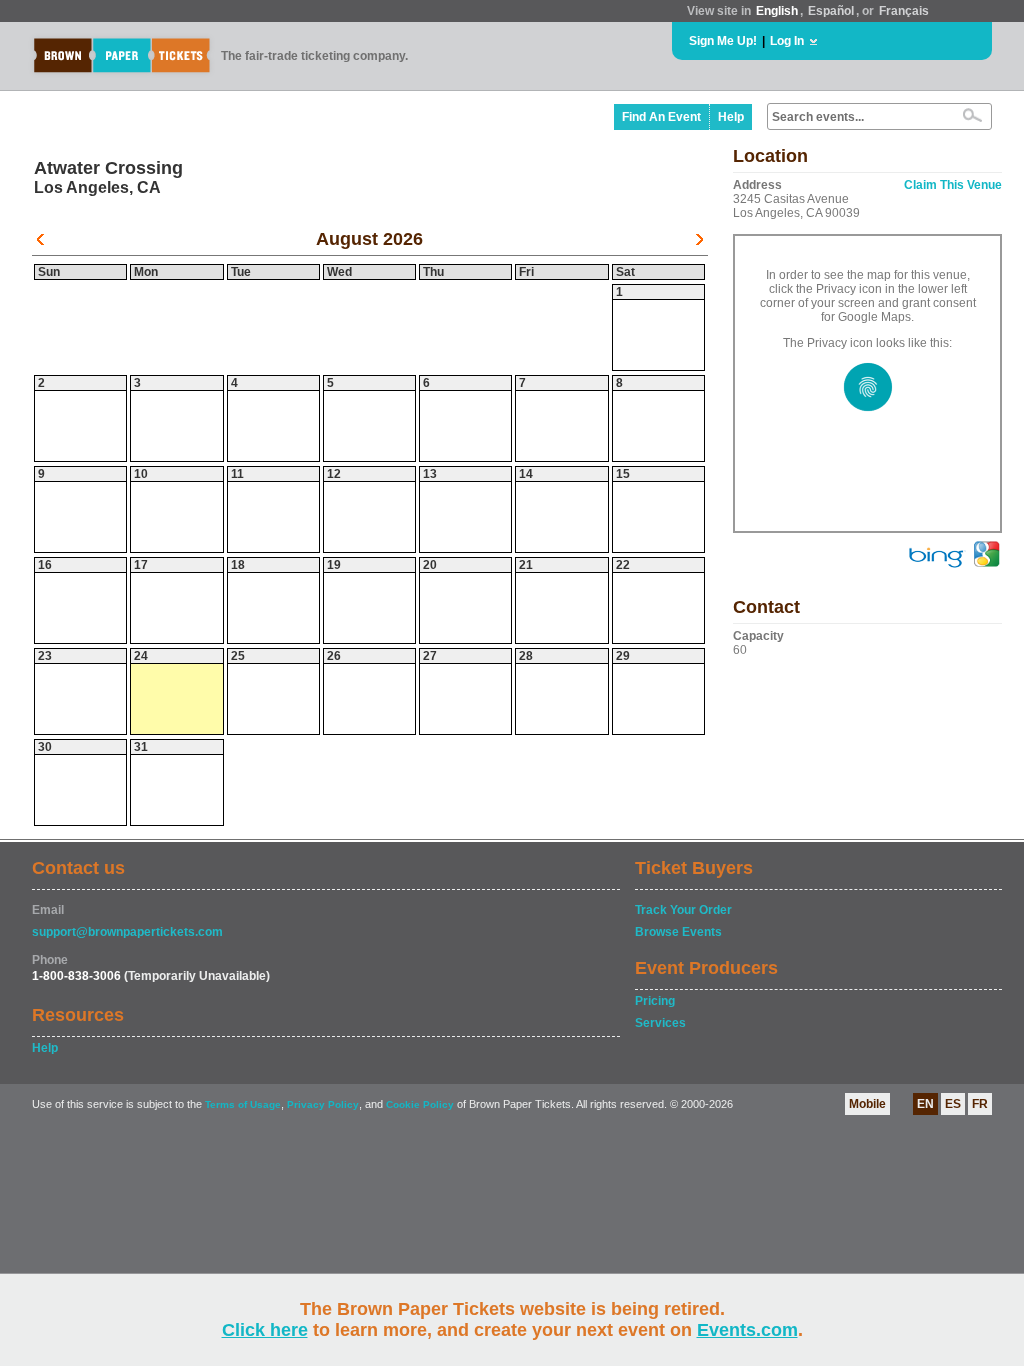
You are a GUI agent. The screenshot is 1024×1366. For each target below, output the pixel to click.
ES (953, 1104)
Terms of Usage (243, 1104)
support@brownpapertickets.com (127, 932)
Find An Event (661, 117)
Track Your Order (683, 910)
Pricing (655, 1001)
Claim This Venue (953, 185)
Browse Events (678, 932)
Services (660, 1023)
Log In (787, 41)
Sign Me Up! (723, 41)
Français (904, 11)
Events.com (747, 1330)
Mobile (867, 1104)
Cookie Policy (420, 1104)
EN (925, 1104)
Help (731, 117)
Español (831, 11)
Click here (265, 1330)
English (777, 11)
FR (980, 1104)
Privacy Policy (323, 1104)
